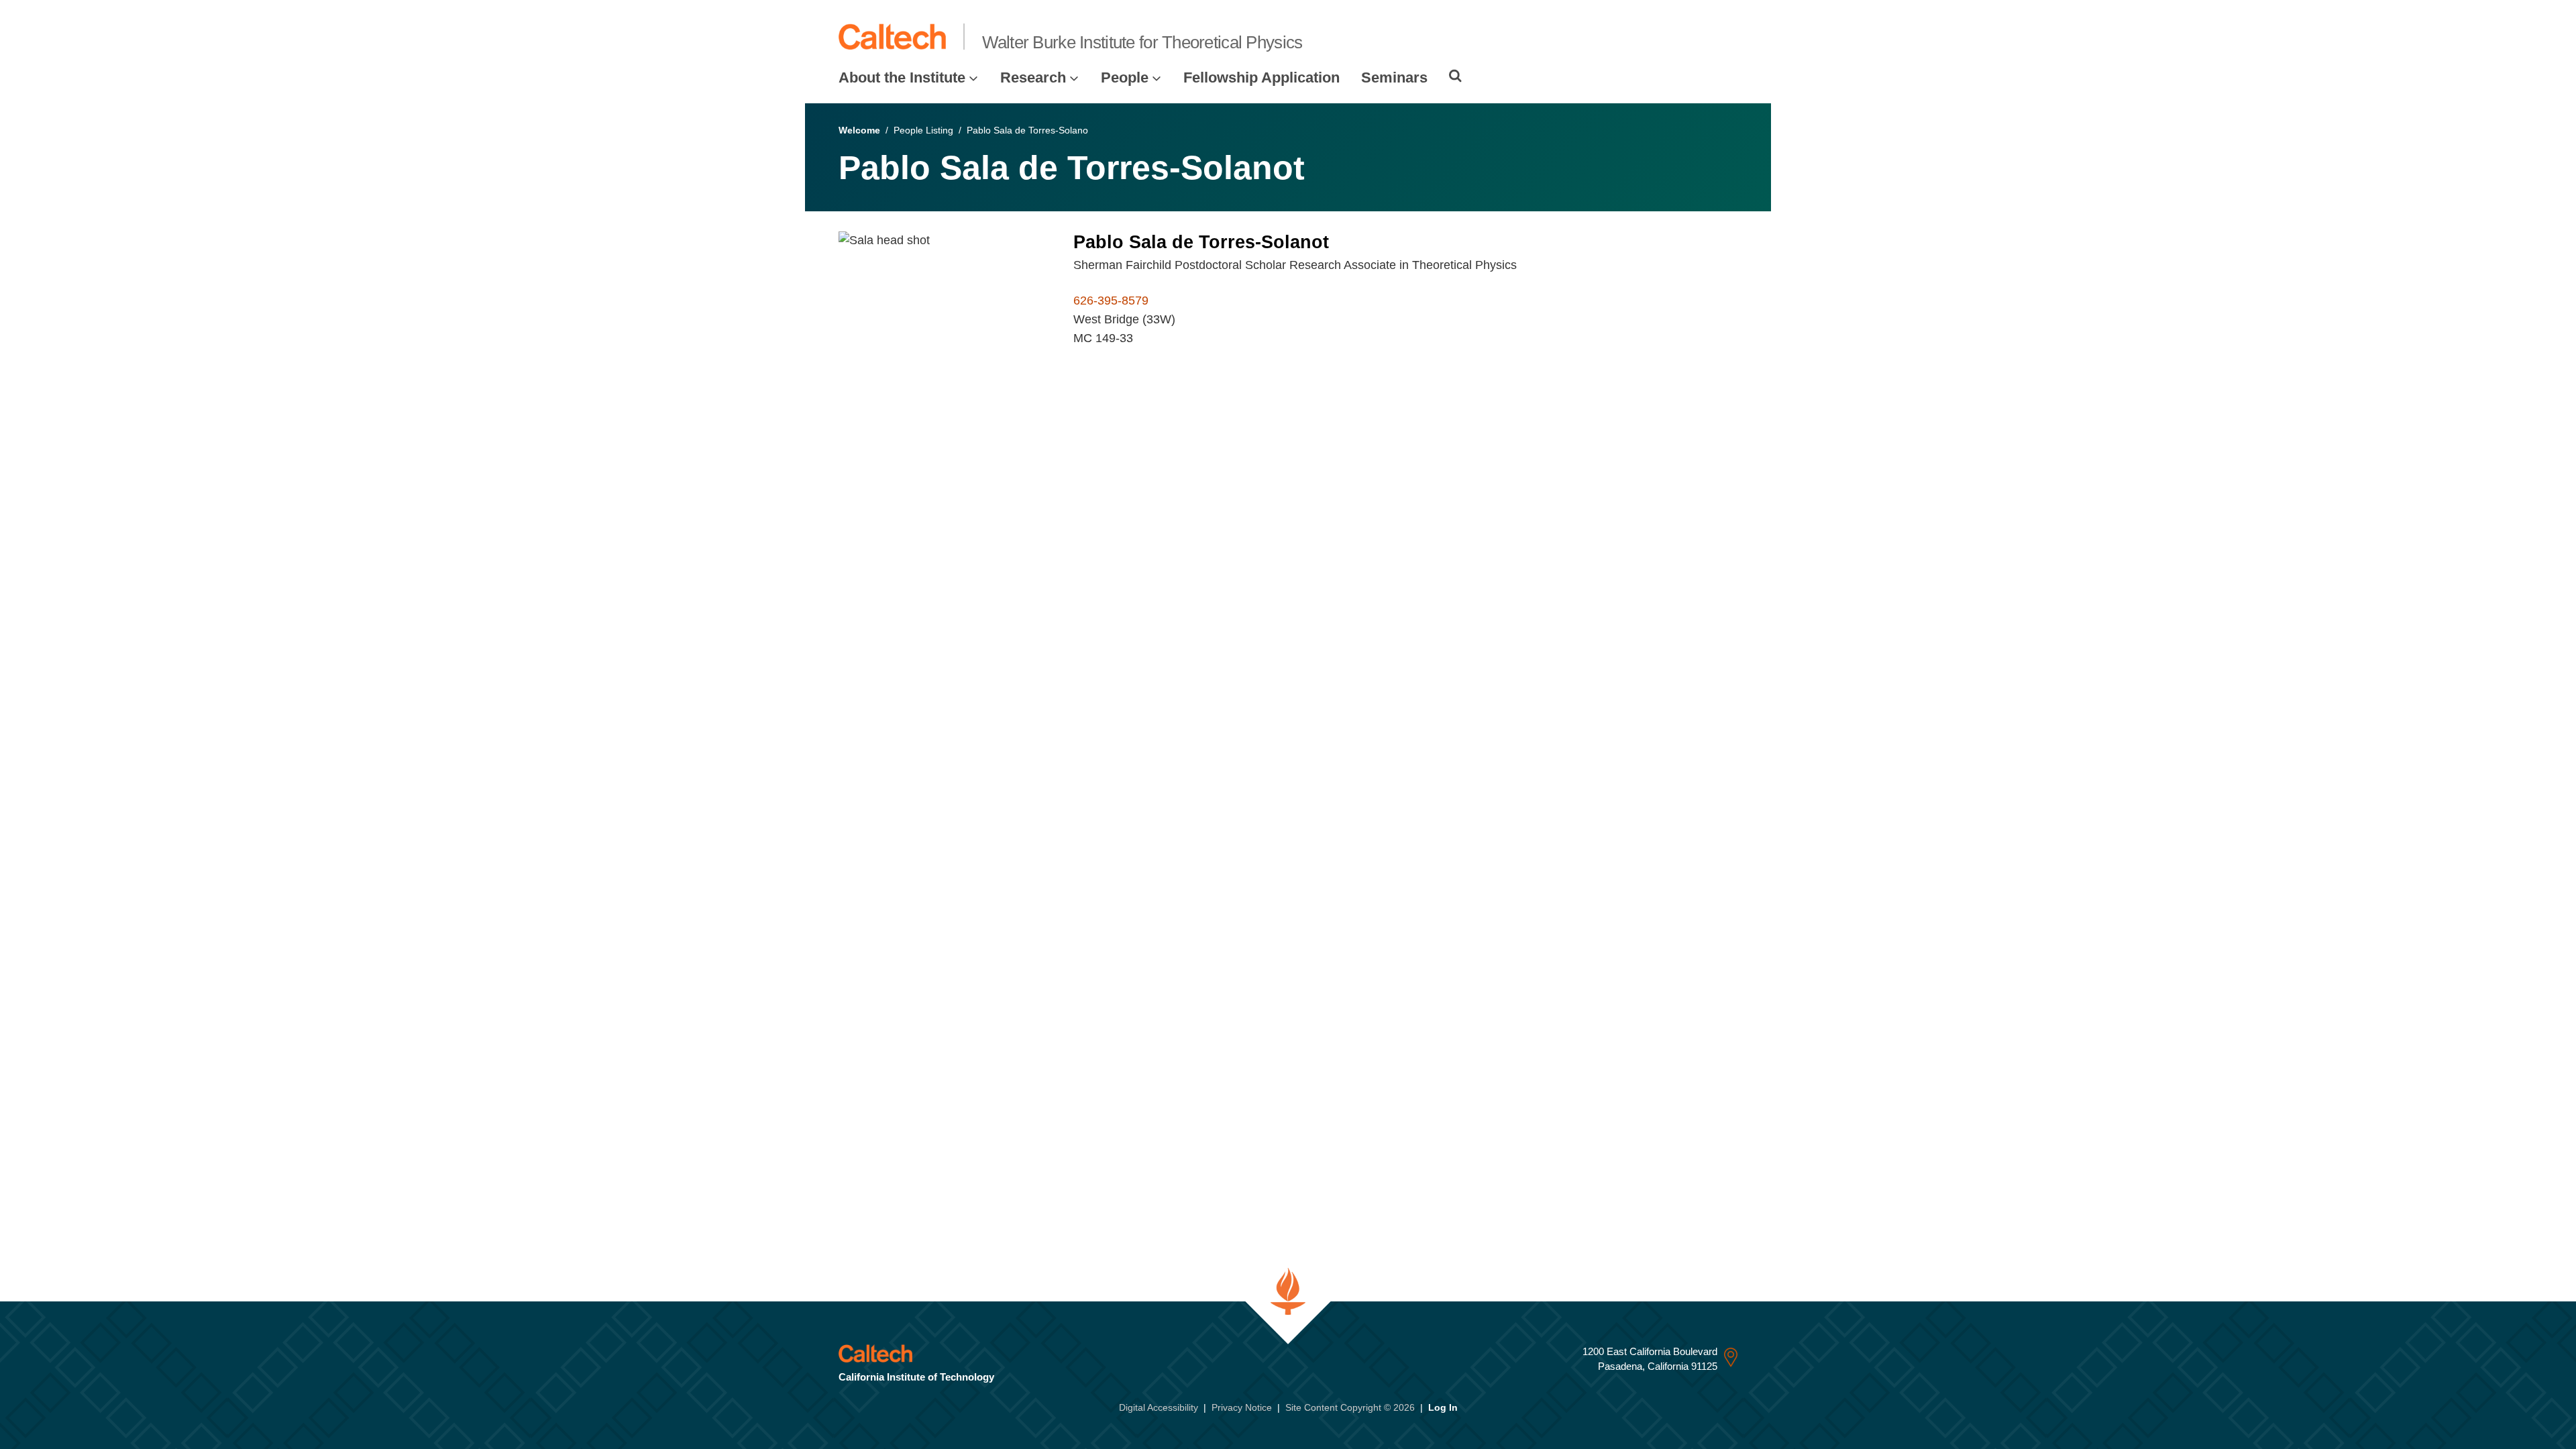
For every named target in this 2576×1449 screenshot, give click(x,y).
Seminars (1394, 77)
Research (1033, 77)
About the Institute (902, 77)
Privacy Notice (1242, 1407)
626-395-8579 (1111, 301)
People (1125, 77)
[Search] (1455, 76)
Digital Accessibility (1159, 1407)
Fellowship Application (1262, 77)
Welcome (859, 130)
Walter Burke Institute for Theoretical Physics (1142, 42)
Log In (1443, 1407)
